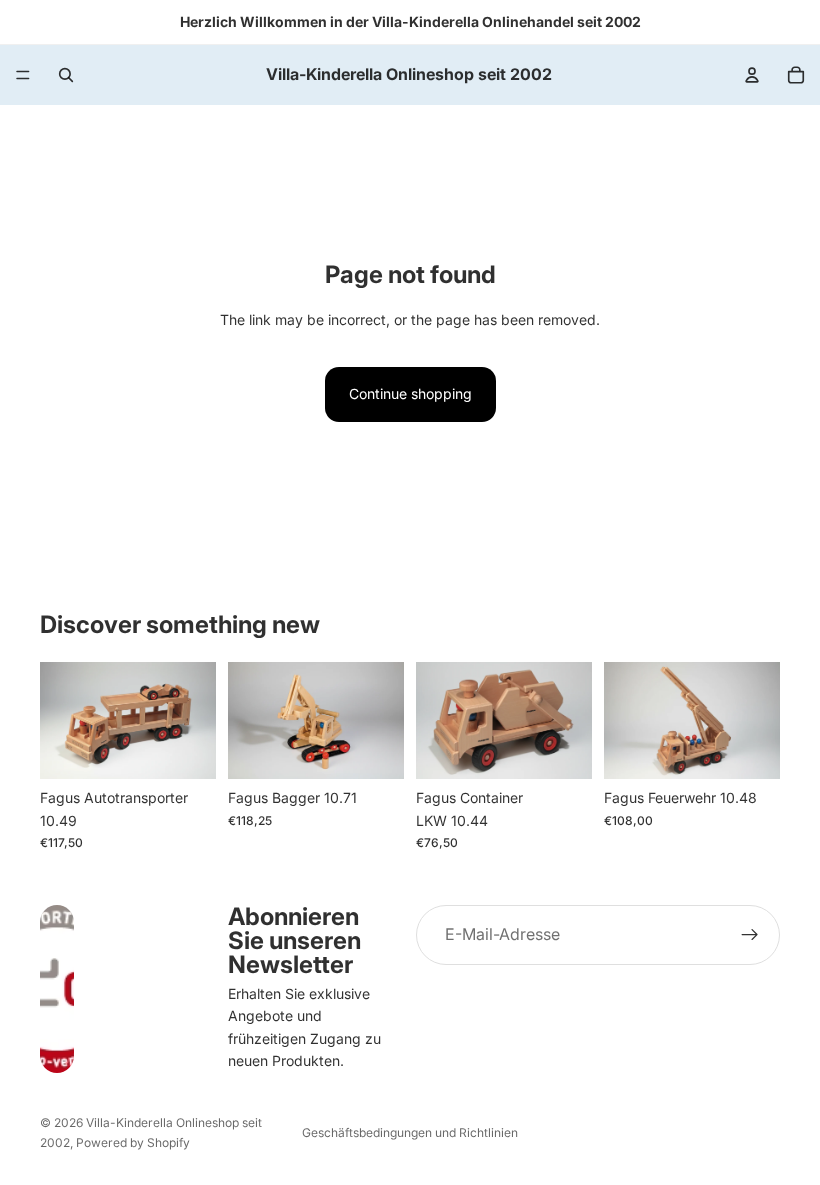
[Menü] (23, 75)
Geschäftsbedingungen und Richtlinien (410, 1132)
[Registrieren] (750, 935)
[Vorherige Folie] (250, 720)
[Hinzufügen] (185, 748)
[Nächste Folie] (382, 720)
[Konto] (752, 75)
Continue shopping (410, 393)
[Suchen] (66, 75)
